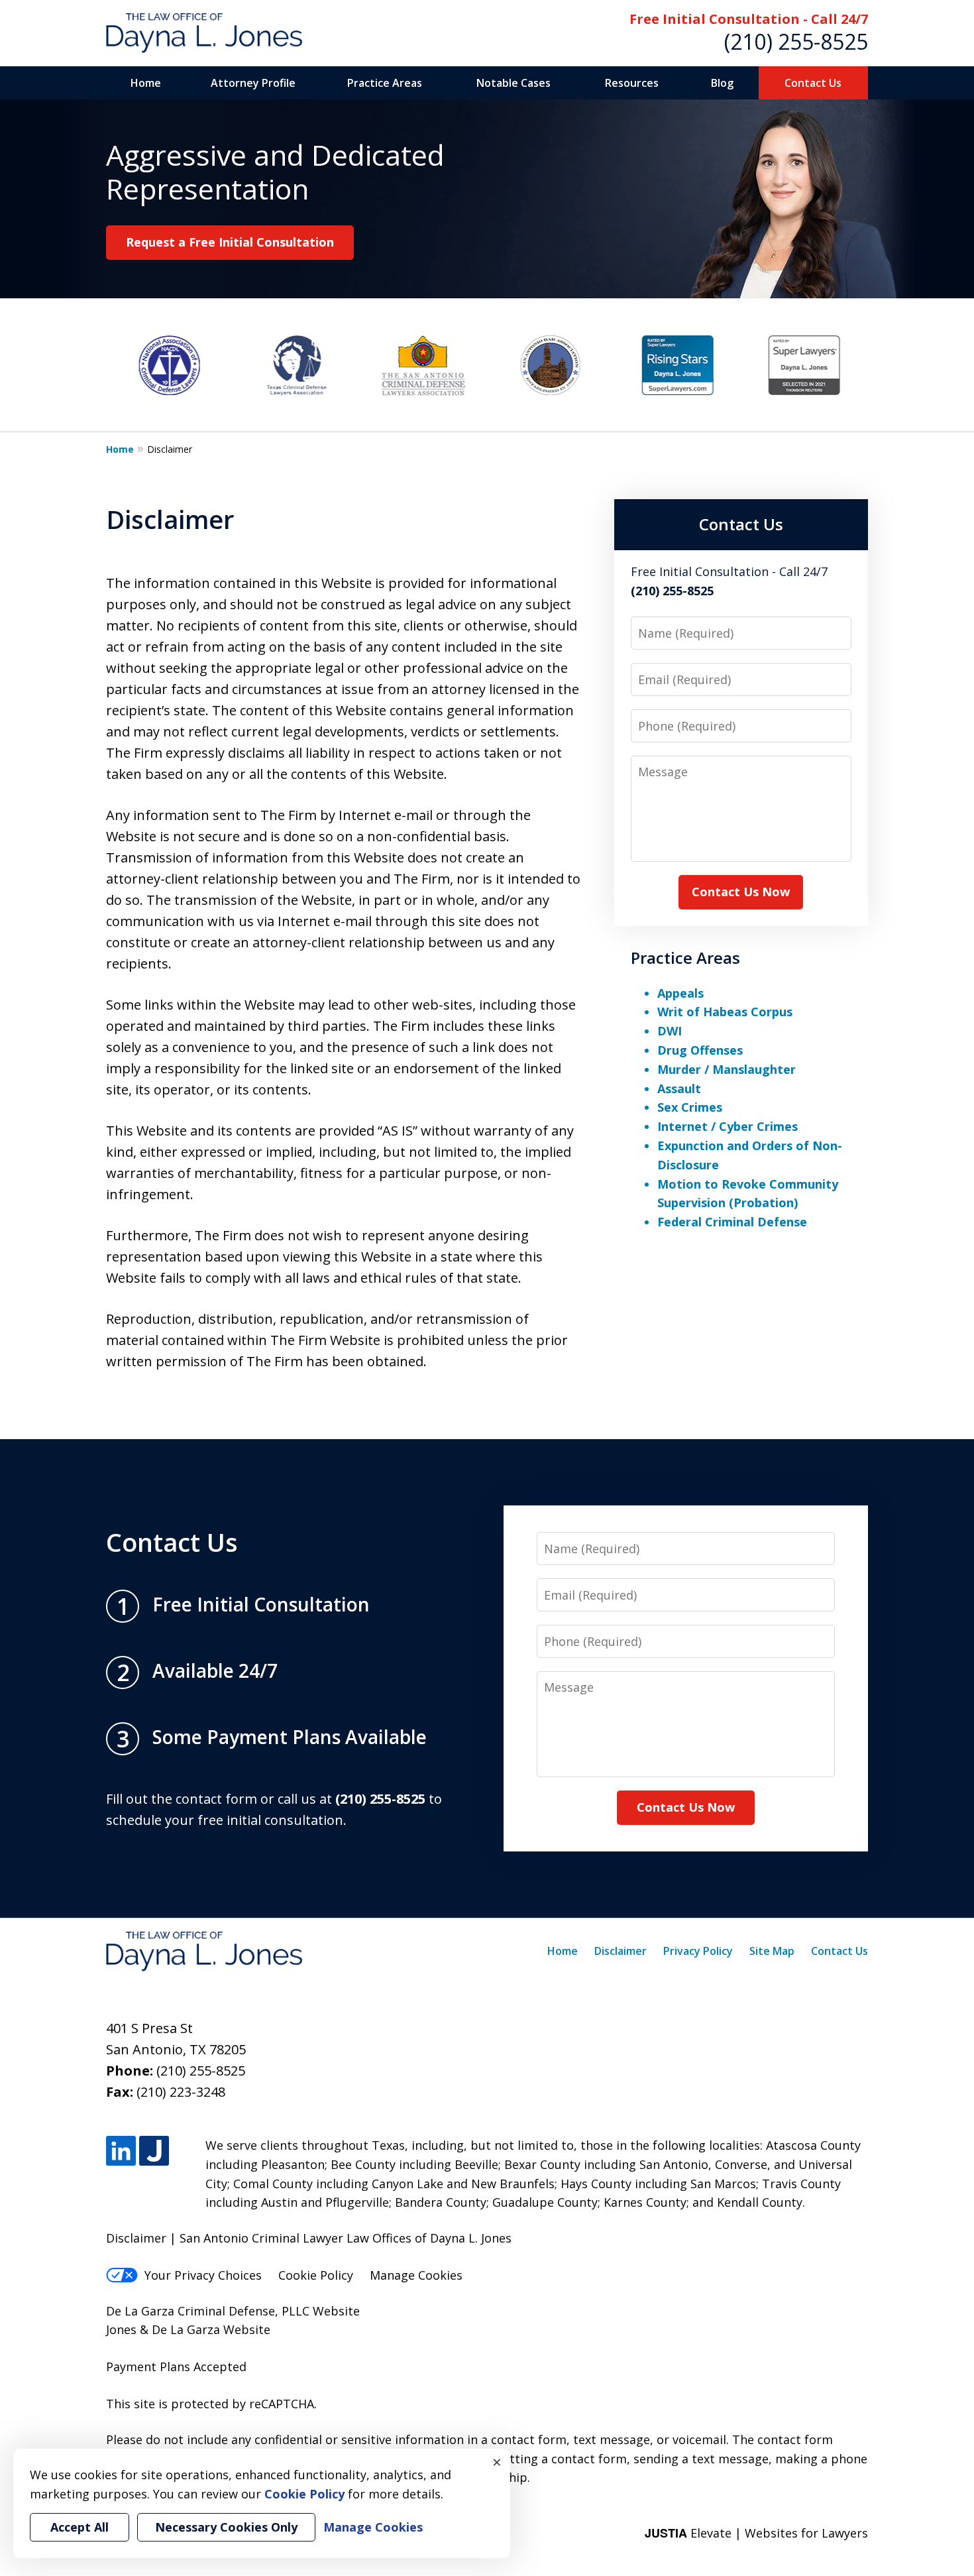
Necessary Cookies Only (226, 2527)
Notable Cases (514, 83)
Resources (632, 83)
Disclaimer (621, 1951)
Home (146, 83)
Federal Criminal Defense (732, 1222)
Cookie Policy (316, 2275)
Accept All (80, 2527)
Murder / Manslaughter (727, 1069)
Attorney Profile (253, 83)
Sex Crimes (690, 1107)
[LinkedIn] (121, 2151)
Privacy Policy (698, 1951)
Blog (722, 83)
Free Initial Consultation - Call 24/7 (749, 19)
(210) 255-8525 (796, 41)
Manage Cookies (416, 2275)
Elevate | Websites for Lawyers (756, 2533)
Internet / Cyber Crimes (728, 1126)
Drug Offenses (700, 1050)
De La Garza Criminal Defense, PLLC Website (233, 2311)
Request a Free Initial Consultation (230, 242)
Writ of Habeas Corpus (725, 1012)
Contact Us (813, 83)
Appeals (680, 993)
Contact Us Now (741, 892)
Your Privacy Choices (203, 2275)
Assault (679, 1088)
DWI (670, 1031)
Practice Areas (385, 83)
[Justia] (154, 2151)
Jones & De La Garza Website (188, 2329)
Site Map (772, 1951)
